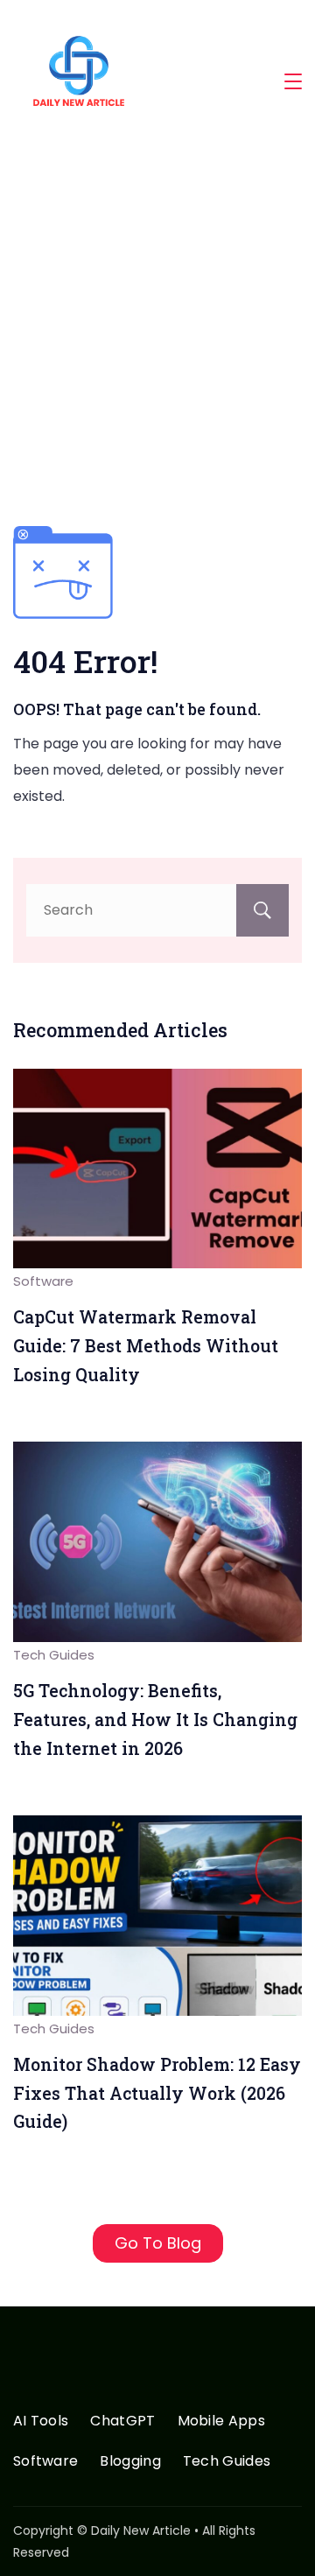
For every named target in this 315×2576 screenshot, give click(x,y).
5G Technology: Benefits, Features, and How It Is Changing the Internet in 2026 (155, 1719)
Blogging (130, 2462)
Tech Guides (54, 1655)
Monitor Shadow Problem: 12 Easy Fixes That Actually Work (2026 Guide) (157, 2093)
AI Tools (41, 2422)
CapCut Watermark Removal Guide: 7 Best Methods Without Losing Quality (146, 1345)
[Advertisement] (157, 328)
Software (43, 1281)
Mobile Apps (221, 2422)
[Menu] (293, 81)
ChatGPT (122, 2422)
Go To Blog (158, 2243)
